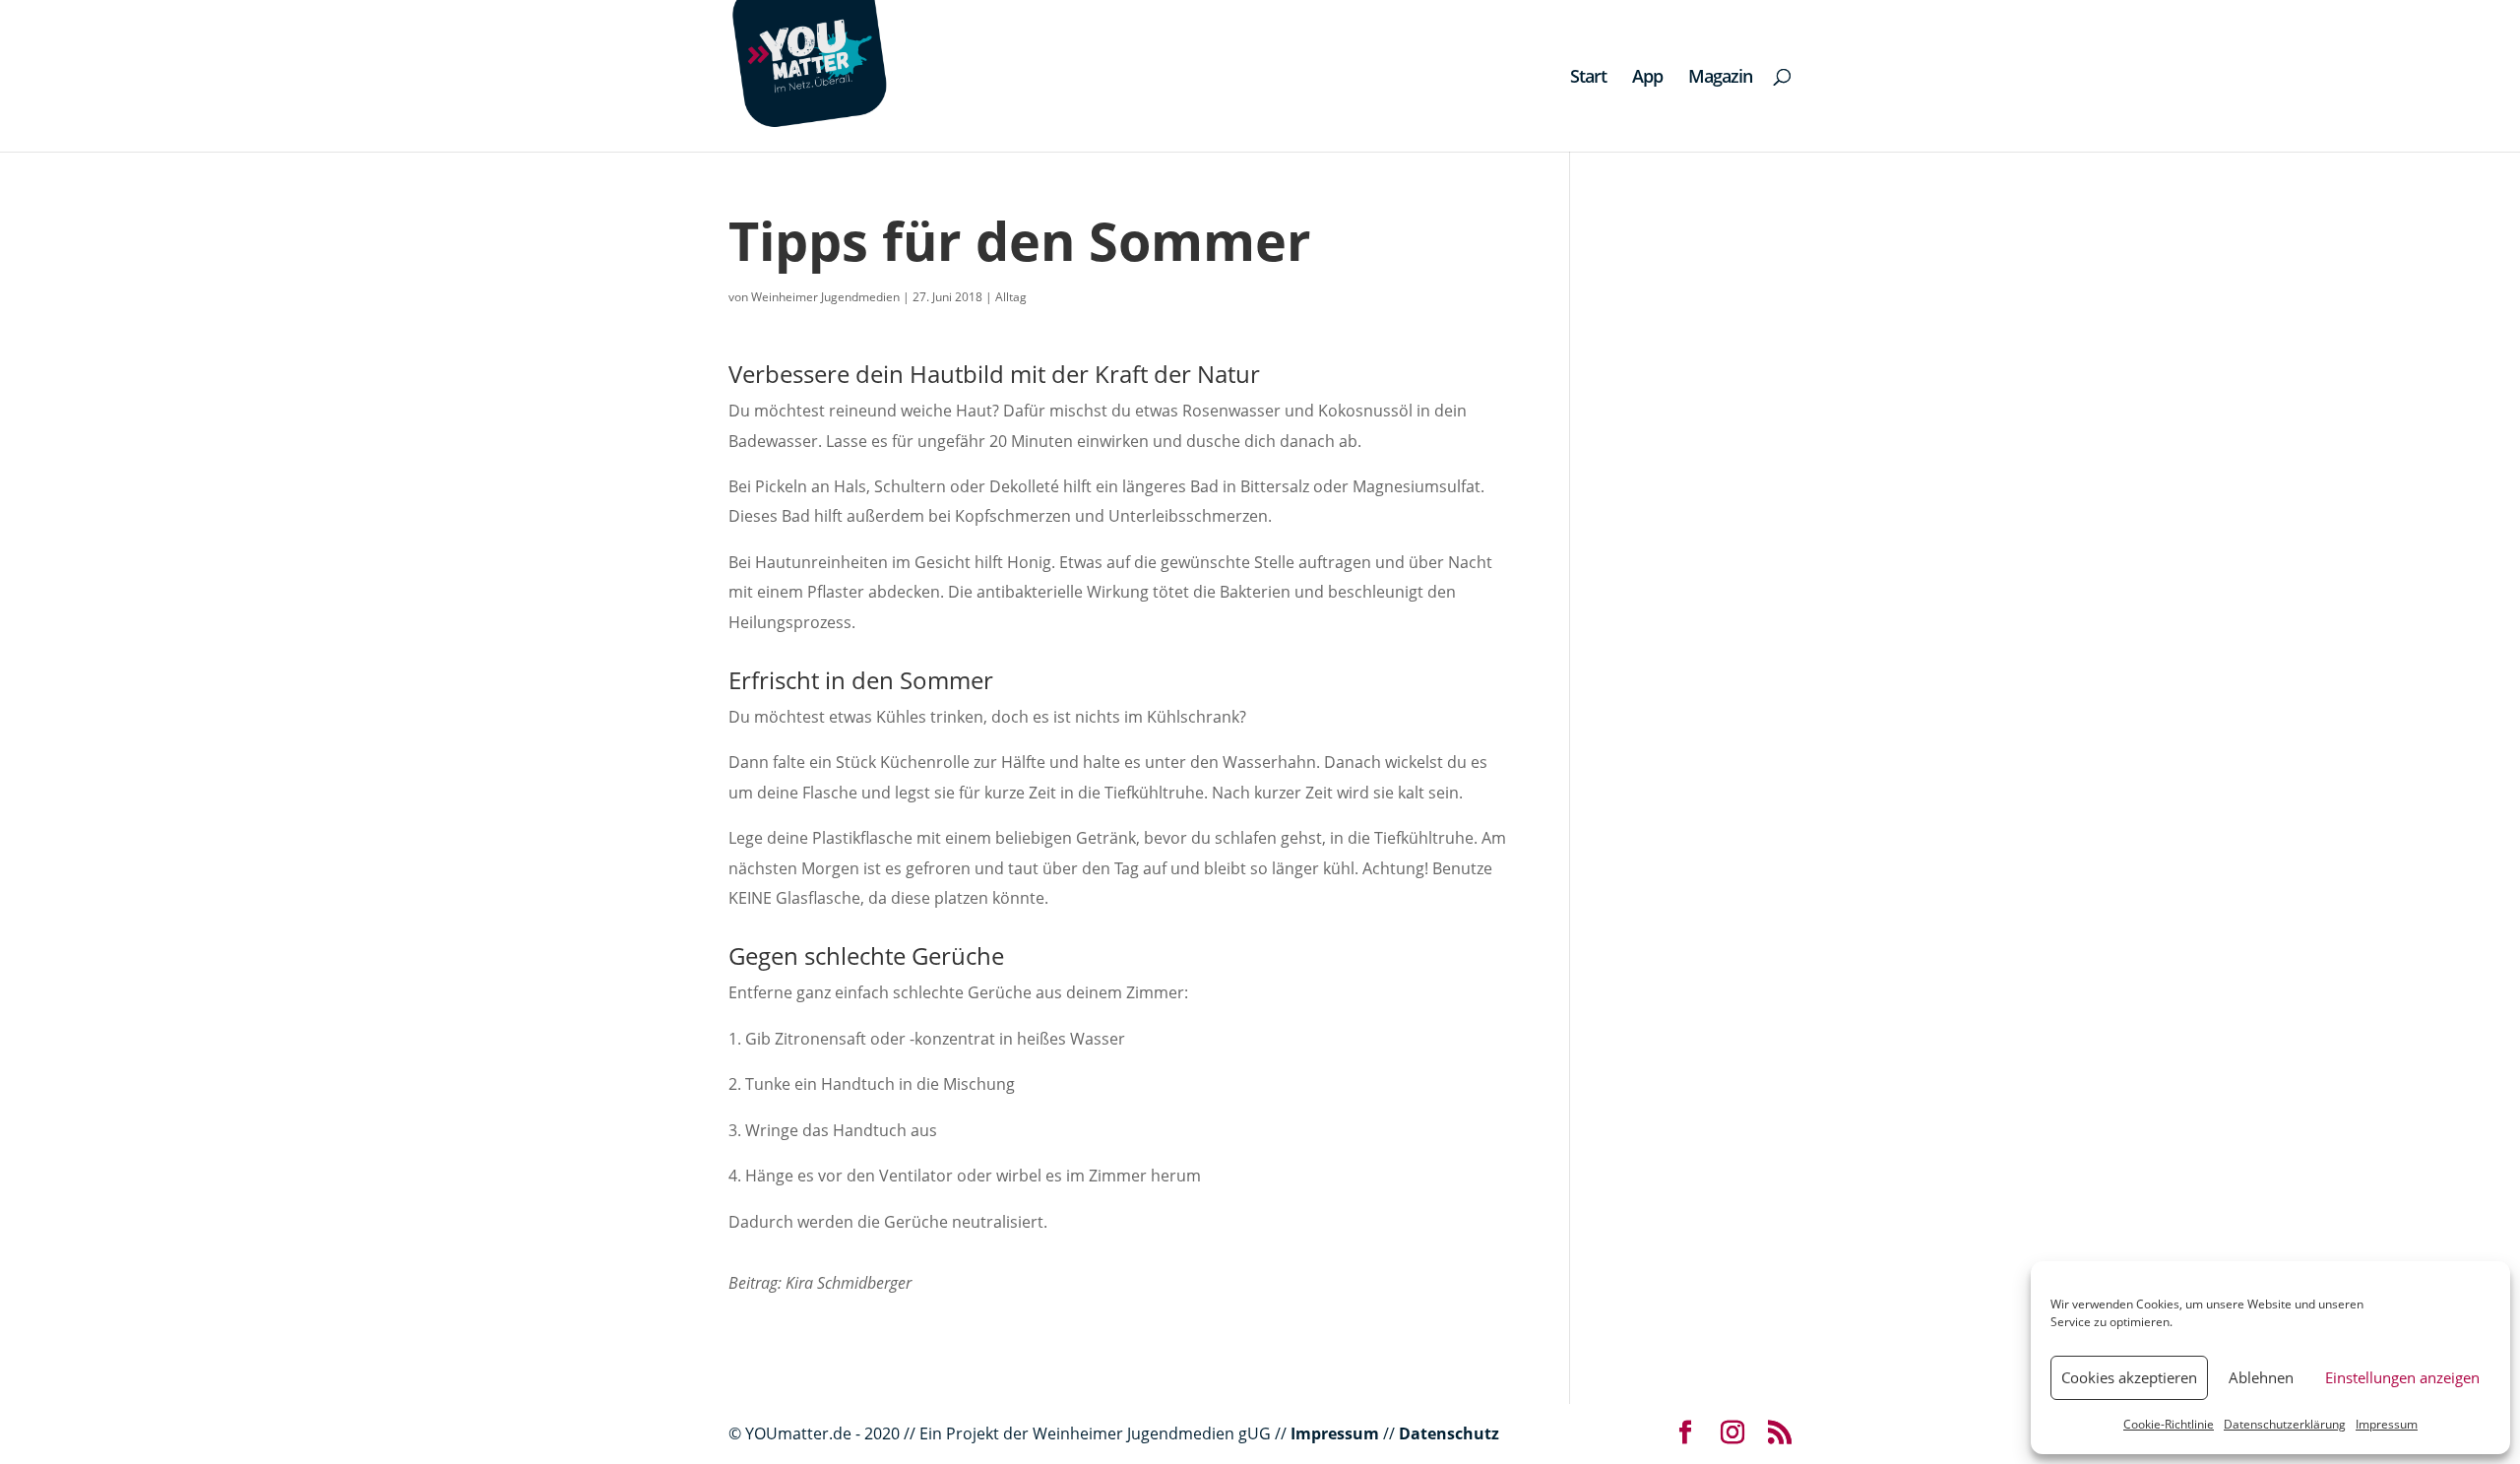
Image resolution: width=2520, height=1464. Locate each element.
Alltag (1011, 297)
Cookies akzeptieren (2129, 1377)
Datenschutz (1449, 1433)
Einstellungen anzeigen (2402, 1377)
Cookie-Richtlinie (2169, 1424)
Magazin (1720, 78)
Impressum (2387, 1424)
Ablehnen (2261, 1377)
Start (1588, 78)
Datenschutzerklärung (2285, 1424)
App (1647, 78)
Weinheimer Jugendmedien (825, 297)
